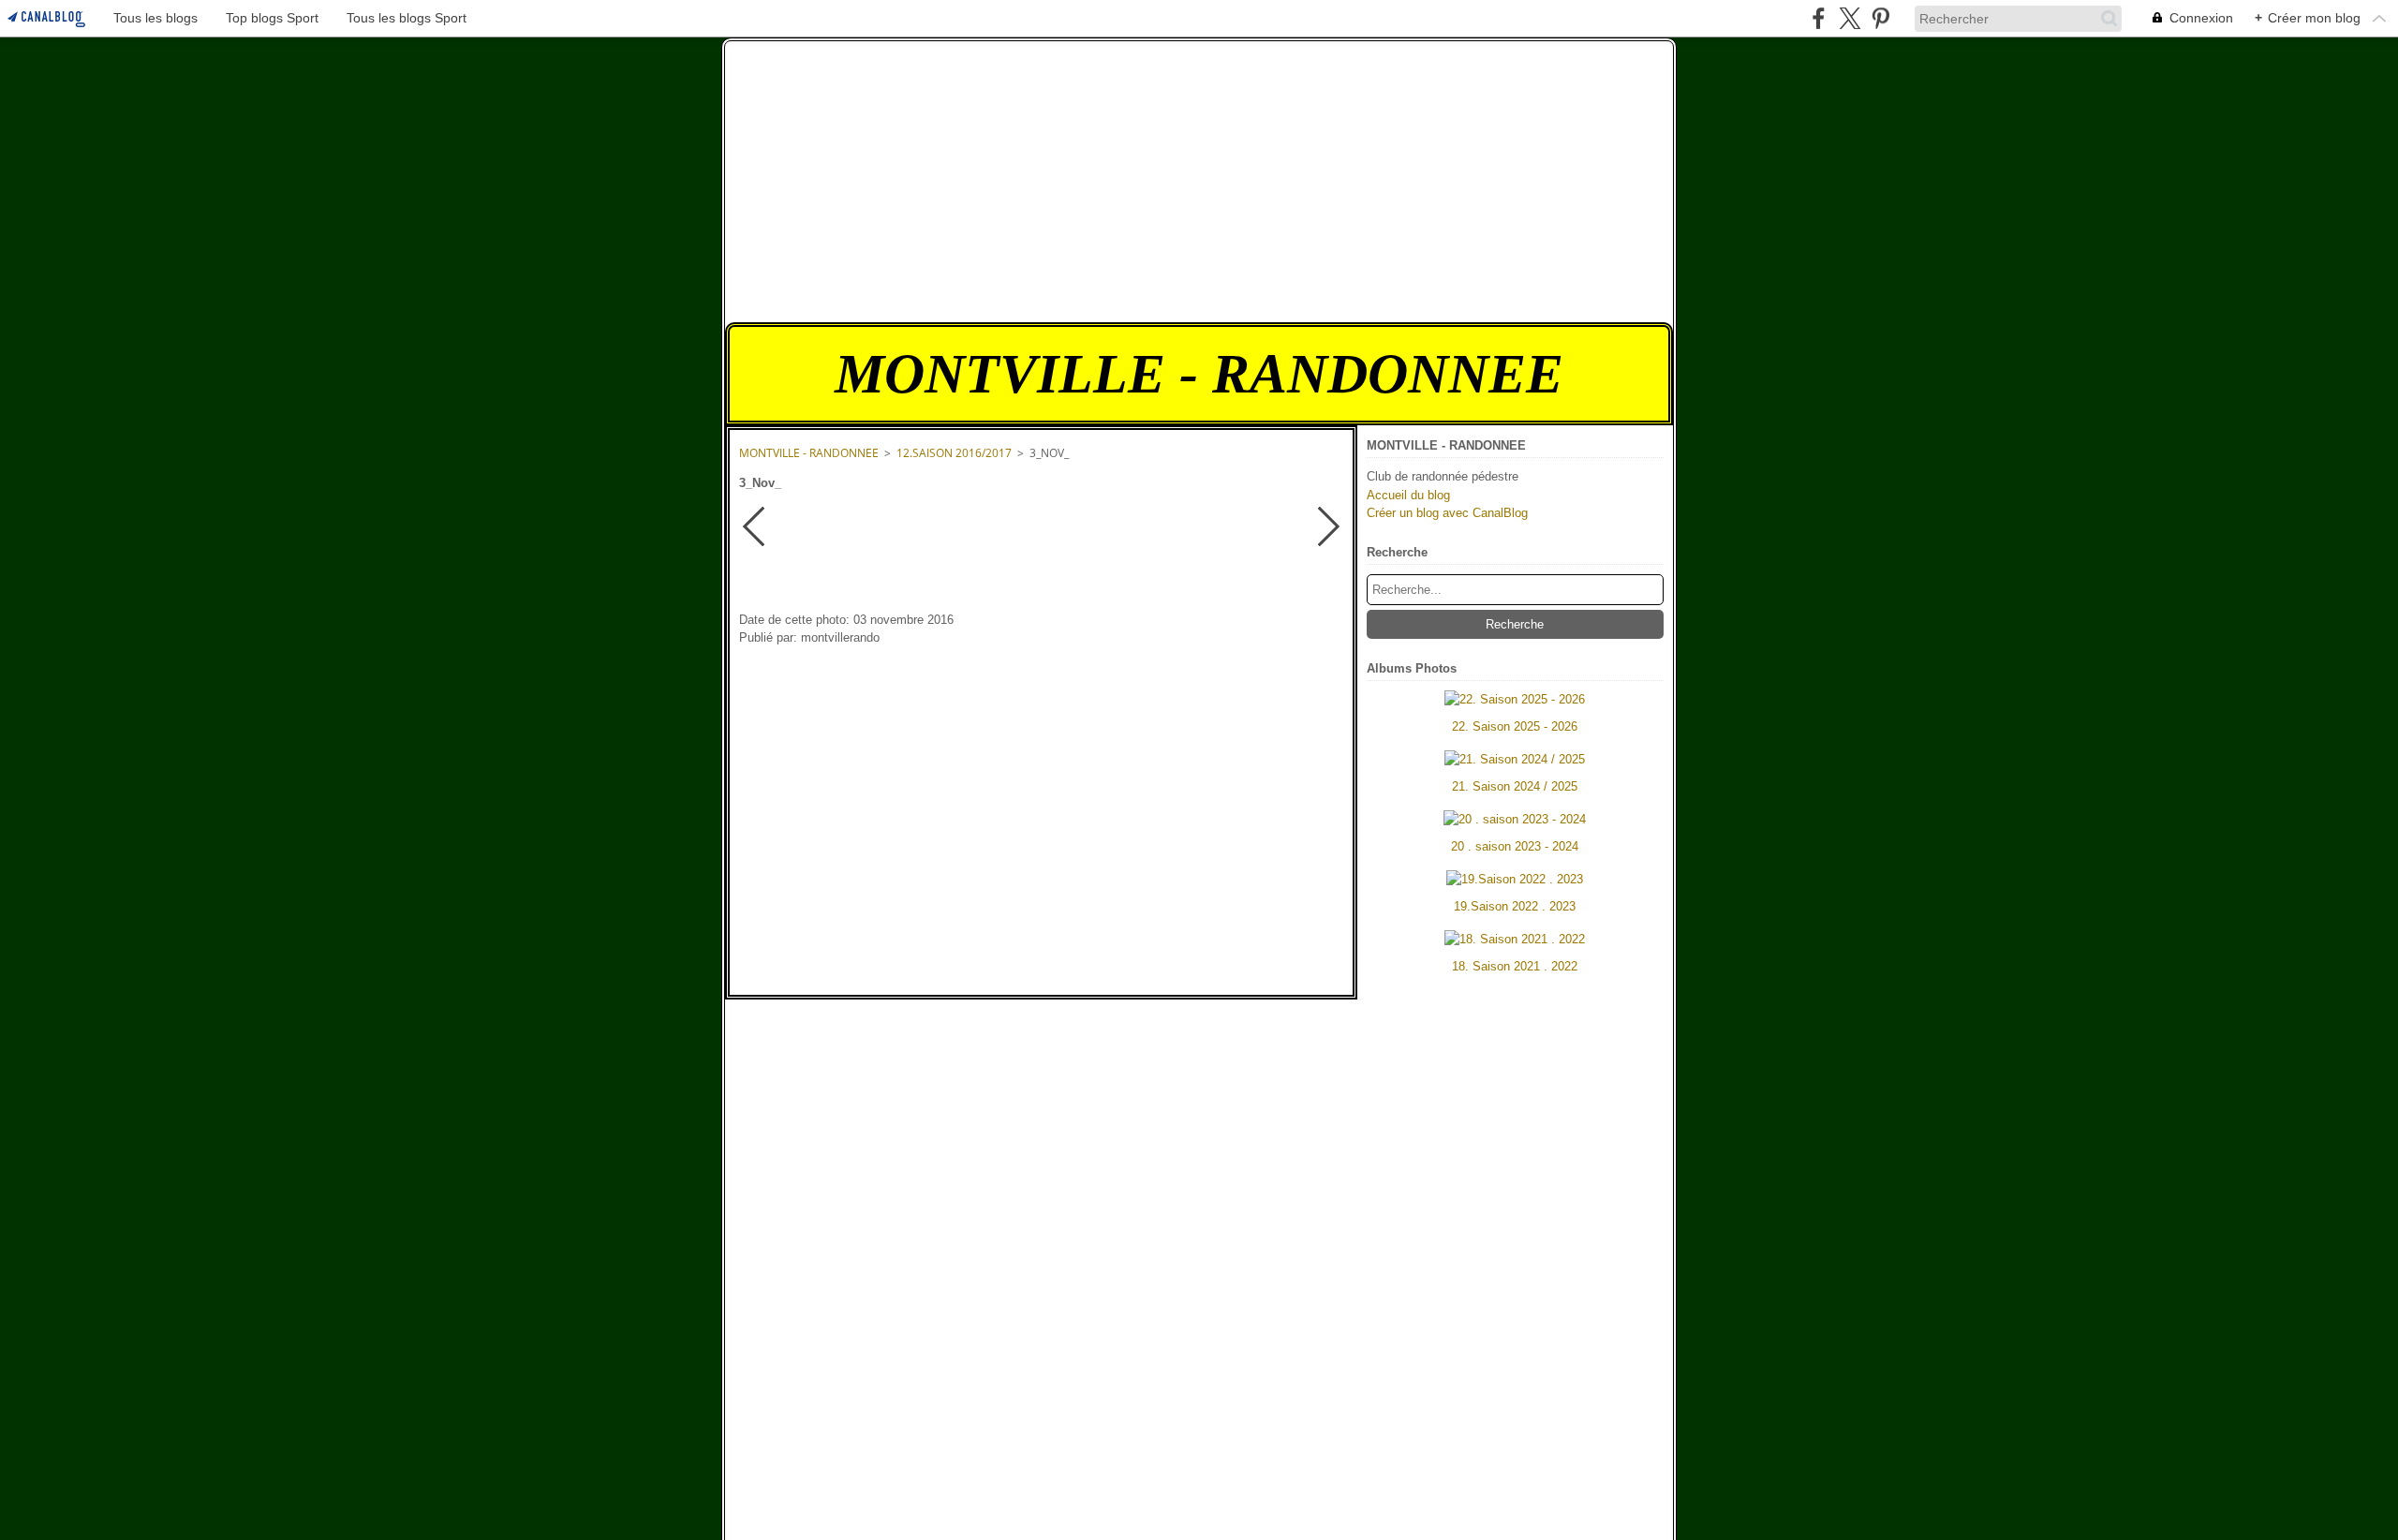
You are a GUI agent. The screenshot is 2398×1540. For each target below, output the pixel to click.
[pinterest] (1880, 18)
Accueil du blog (1408, 495)
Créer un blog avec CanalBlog (1447, 513)
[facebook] (1819, 18)
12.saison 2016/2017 (954, 453)
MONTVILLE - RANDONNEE (809, 453)
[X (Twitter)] (1850, 18)
